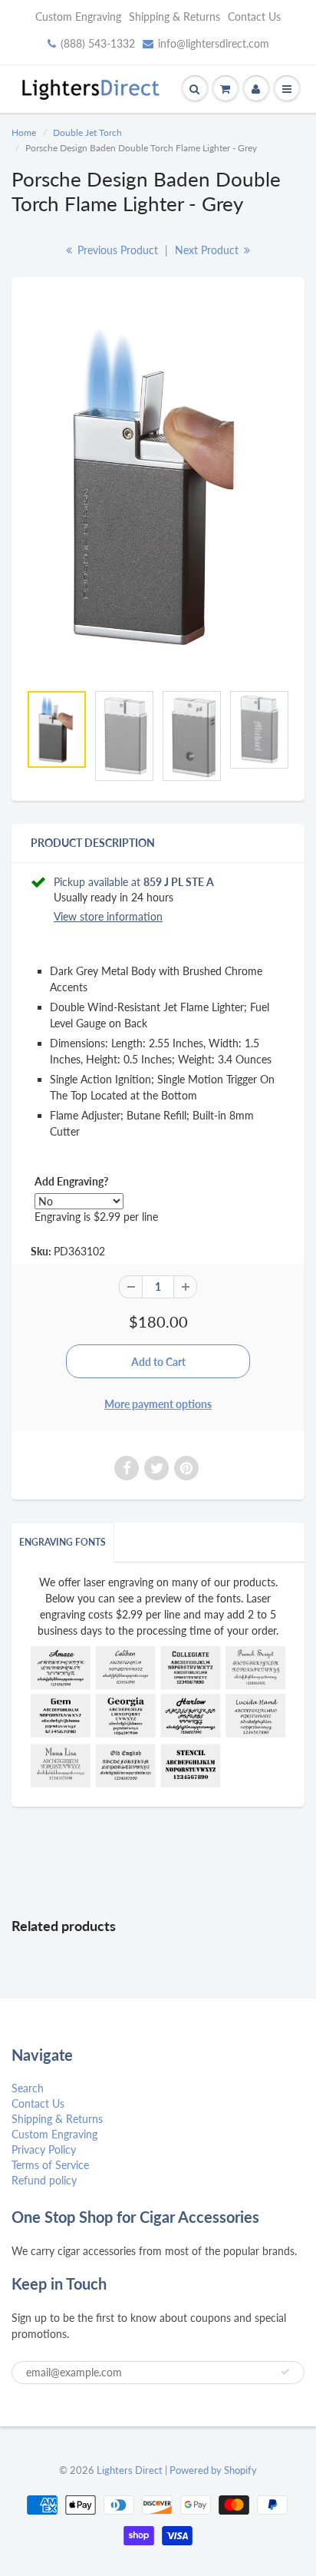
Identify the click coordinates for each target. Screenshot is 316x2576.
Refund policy (44, 2180)
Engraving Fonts (63, 1542)
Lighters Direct (130, 2470)
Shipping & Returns (174, 17)
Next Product (208, 250)
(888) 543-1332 (98, 43)
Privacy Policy (44, 2149)
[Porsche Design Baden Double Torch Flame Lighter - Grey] (158, 488)
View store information (108, 916)
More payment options (158, 1404)
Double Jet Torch (87, 132)
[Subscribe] (285, 2372)
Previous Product (116, 250)
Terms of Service (50, 2165)
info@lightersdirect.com (214, 43)
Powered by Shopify (213, 2470)
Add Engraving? (71, 1181)
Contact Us (254, 17)
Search (28, 2088)
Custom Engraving (78, 17)
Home (24, 132)
